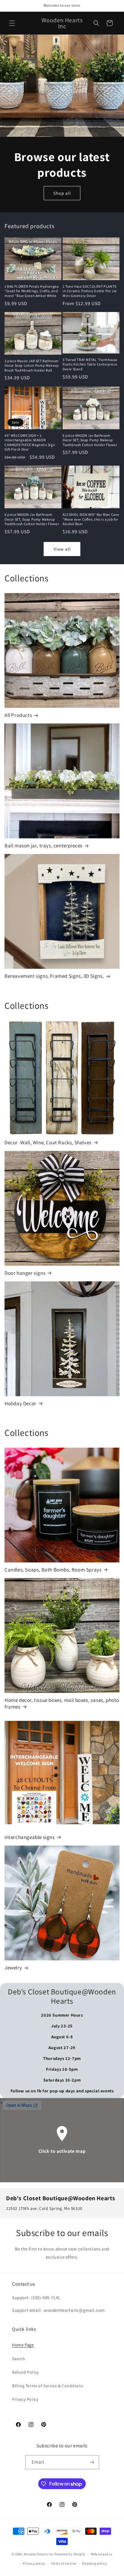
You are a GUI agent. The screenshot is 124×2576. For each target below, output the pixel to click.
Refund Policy (25, 2372)
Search (19, 2359)
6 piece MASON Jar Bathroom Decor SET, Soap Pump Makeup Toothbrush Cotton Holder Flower (90, 440)
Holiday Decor (20, 1403)
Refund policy (102, 2554)
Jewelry (13, 1968)
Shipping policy (94, 2563)
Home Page (23, 2345)
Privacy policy (34, 2563)
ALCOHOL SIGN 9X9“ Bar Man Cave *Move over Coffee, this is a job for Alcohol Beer (91, 519)
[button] (12, 23)
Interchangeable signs (30, 1837)
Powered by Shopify (70, 2554)
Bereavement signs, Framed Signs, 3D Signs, (54, 976)
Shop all (62, 193)
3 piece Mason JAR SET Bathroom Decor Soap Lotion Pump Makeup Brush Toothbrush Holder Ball (32, 366)
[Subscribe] (92, 2462)
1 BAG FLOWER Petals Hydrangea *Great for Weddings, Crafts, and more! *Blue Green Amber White (31, 291)
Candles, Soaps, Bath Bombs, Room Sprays (53, 1570)
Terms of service (64, 2563)
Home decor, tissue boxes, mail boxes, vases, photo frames (62, 1703)
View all (62, 549)
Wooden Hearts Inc (39, 2554)
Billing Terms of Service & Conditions (48, 2386)
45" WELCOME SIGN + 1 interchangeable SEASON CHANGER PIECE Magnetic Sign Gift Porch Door (30, 442)
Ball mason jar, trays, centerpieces (43, 846)
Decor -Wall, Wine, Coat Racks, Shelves (48, 1143)
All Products (18, 715)
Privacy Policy (25, 2399)
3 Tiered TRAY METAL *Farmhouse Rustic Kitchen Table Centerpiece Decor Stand (90, 364)
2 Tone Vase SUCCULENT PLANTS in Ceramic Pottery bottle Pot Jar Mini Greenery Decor (90, 291)
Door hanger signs (25, 1273)
